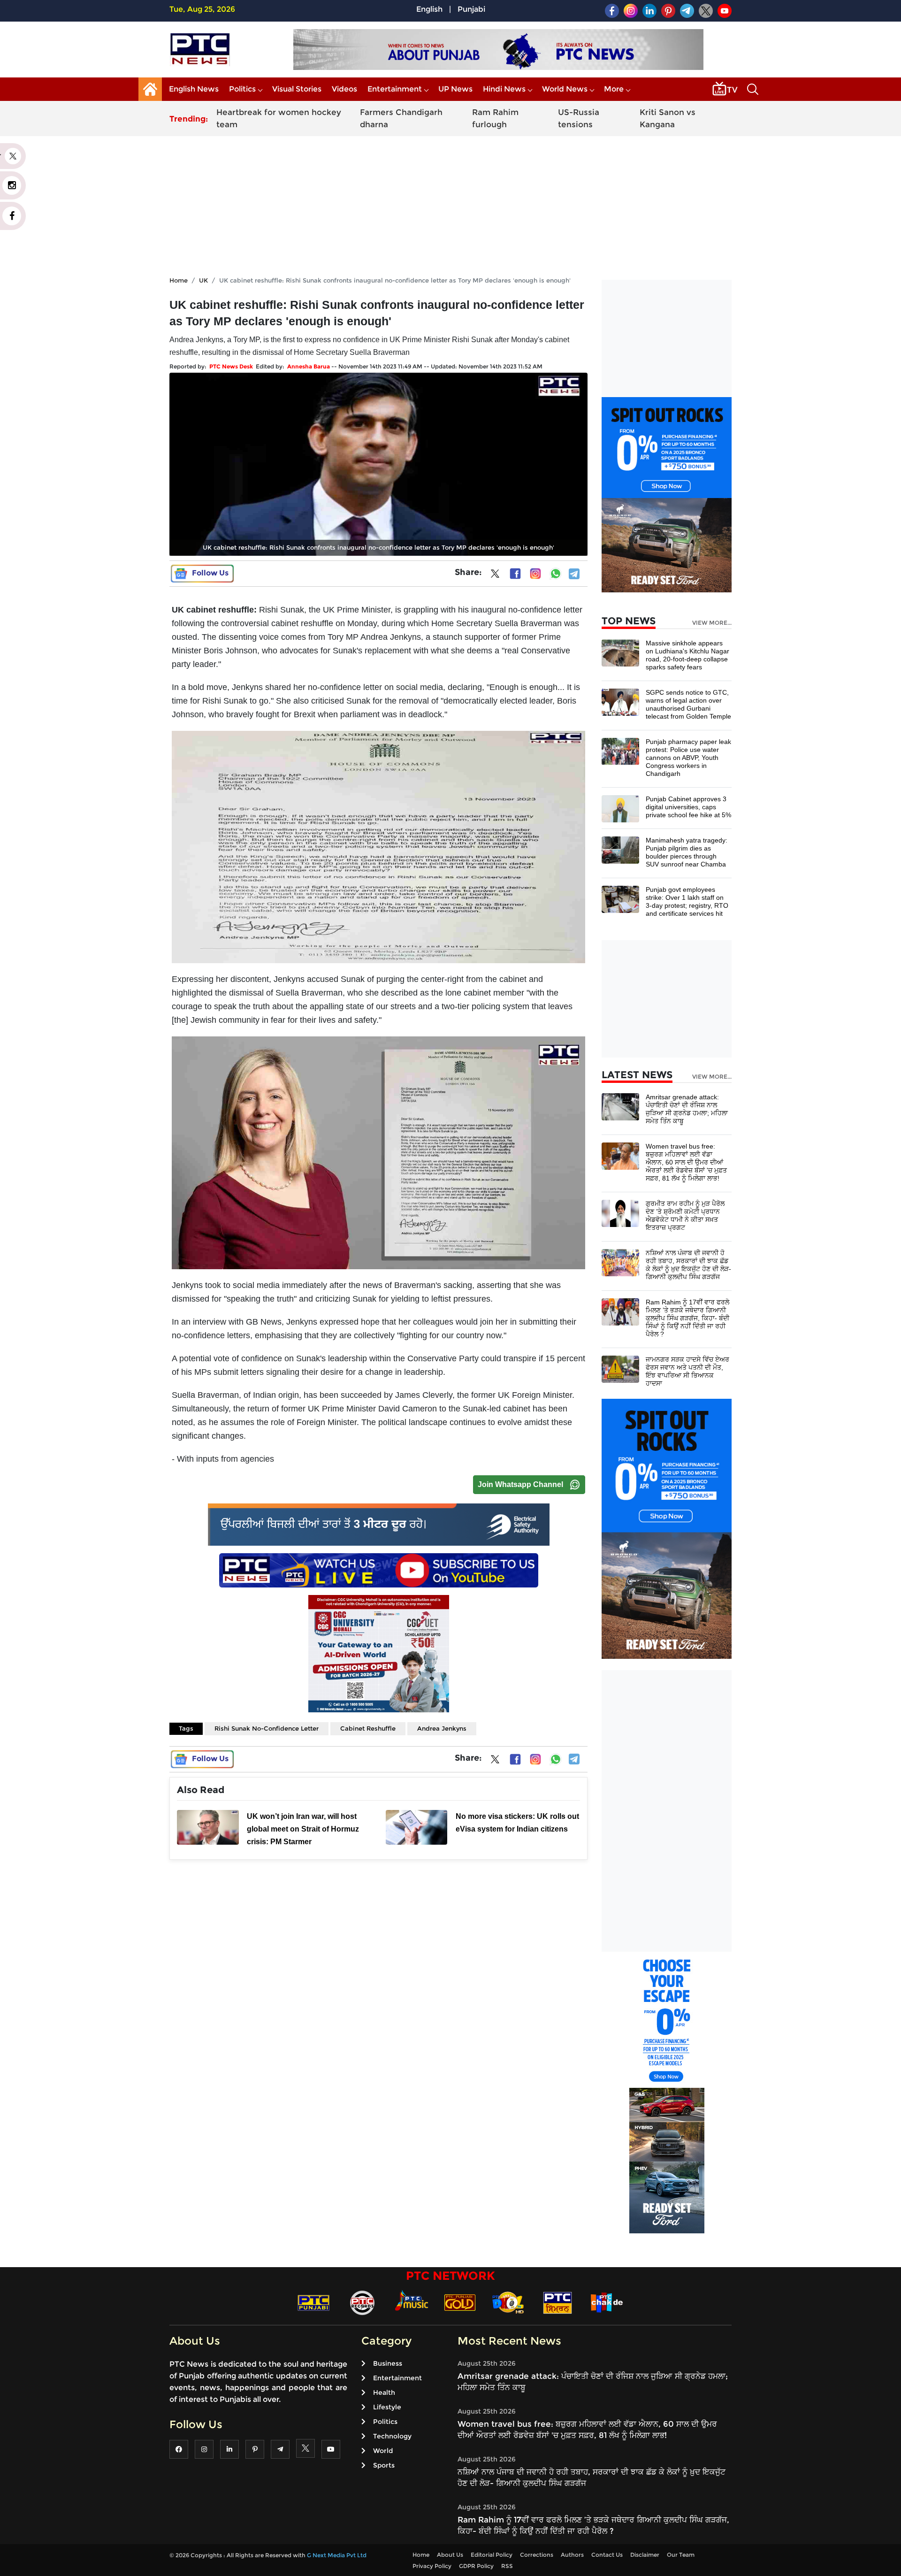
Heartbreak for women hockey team (279, 118)
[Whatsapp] (556, 574)
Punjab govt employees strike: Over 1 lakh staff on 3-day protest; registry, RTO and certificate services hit (687, 901)
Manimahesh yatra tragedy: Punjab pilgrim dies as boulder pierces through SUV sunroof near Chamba (687, 852)
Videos (344, 89)
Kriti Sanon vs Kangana (668, 118)
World (383, 2451)
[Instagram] (535, 574)
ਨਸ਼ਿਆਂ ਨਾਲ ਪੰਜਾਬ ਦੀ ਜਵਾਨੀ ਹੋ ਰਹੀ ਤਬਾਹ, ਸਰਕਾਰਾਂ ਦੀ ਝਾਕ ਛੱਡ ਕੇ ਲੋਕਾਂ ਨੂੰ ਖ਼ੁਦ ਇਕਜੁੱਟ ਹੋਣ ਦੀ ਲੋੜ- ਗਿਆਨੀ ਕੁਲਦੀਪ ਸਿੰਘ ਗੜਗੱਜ (688, 1265)
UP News (455, 89)
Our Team (681, 2555)
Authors (572, 2555)
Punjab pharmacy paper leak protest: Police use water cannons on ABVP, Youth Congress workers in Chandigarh (688, 758)
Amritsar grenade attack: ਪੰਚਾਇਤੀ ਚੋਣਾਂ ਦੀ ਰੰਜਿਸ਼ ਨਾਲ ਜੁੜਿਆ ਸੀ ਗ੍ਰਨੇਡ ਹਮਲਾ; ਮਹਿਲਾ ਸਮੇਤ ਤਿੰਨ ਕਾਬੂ (687, 1109)
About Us (450, 2555)
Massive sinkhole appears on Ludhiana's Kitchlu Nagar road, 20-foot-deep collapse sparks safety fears (687, 655)
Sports (384, 2465)
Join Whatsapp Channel (520, 1484)
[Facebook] (515, 574)
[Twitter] (495, 575)
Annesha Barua (309, 366)
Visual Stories (297, 89)
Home (179, 280)
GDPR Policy (476, 2566)
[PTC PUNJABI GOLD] (460, 2302)
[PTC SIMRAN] (557, 2302)
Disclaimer (645, 2555)
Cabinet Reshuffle (368, 1728)
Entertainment (395, 89)
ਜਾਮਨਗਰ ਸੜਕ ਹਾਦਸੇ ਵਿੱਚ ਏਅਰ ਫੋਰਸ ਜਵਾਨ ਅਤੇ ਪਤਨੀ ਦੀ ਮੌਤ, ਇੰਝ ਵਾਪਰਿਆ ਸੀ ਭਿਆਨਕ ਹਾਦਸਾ (687, 1371)
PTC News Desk (231, 366)
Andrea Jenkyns (442, 1728)
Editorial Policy (492, 2555)
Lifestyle (387, 2407)
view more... (712, 623)
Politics (242, 89)
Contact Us (607, 2555)
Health (384, 2392)
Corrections (537, 2555)
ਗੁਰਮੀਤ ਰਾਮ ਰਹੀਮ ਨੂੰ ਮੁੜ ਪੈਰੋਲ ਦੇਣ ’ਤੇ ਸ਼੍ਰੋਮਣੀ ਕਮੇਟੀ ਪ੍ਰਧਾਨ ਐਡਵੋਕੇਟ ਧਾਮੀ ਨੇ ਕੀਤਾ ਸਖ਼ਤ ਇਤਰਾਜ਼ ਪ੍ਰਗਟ (685, 1215)
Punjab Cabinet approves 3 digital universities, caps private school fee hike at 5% (688, 807)
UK (203, 280)
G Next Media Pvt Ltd (337, 2555)
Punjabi (471, 9)
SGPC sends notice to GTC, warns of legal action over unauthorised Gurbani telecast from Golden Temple (688, 704)
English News (194, 89)
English (429, 9)
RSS (507, 2566)
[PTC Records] (362, 2302)
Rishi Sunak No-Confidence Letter (267, 1728)
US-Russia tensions (579, 118)
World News (565, 89)
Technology (392, 2436)
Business (388, 2363)
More (614, 89)
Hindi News (504, 89)
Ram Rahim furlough (495, 118)
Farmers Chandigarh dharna (401, 118)
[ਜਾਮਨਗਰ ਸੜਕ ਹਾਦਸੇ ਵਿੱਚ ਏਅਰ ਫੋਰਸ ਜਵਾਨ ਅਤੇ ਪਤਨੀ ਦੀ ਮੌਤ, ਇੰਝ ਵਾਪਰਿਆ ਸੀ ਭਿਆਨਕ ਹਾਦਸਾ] (620, 1369)
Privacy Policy (432, 2566)
